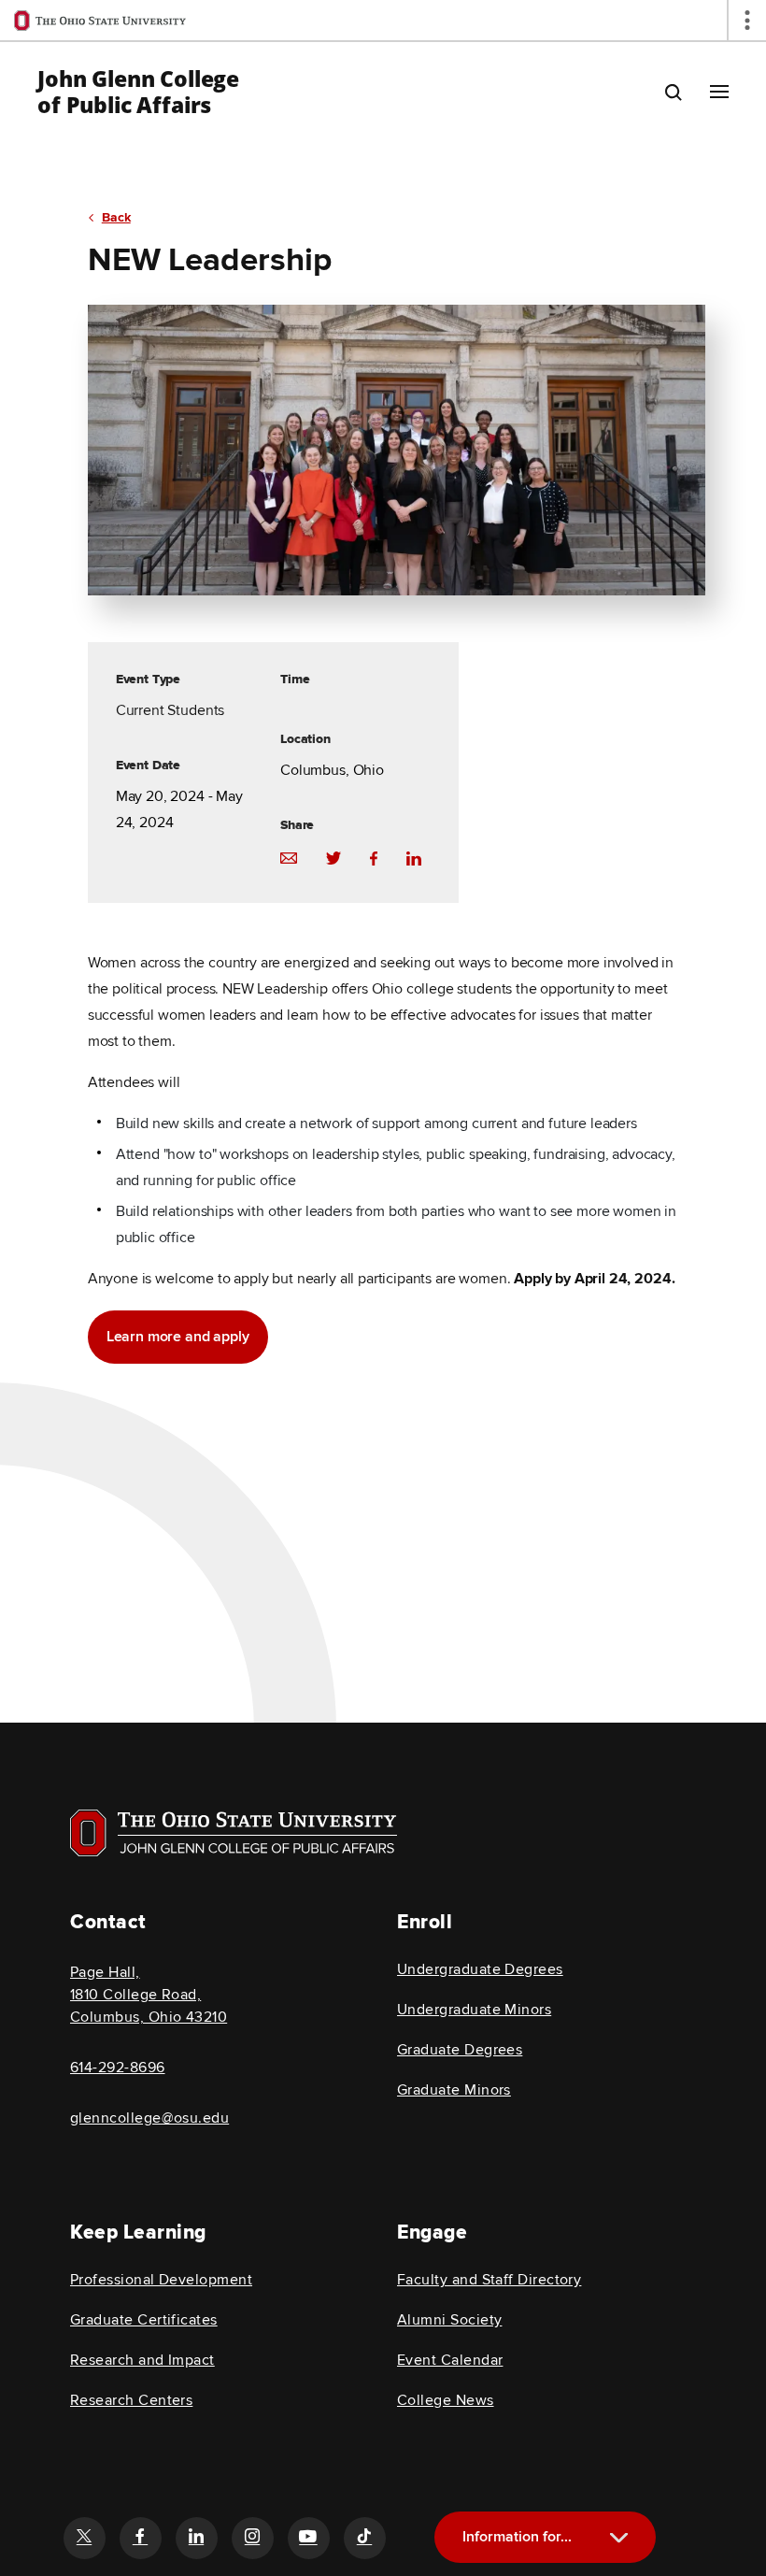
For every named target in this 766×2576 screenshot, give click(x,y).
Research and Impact (142, 2360)
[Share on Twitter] (333, 857)
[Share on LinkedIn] (414, 857)
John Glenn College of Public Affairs (138, 92)
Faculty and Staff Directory (489, 2280)
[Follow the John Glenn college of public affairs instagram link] (252, 2538)
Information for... (517, 2537)
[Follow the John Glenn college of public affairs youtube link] (308, 2538)
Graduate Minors (454, 2090)
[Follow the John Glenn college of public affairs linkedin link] (196, 2538)
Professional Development (161, 2280)
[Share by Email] (289, 857)
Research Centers (131, 2400)
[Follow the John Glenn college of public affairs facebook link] (140, 2538)
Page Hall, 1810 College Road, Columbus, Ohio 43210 (149, 1995)
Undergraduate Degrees (480, 1969)
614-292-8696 (118, 2068)
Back (116, 217)
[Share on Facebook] (374, 857)
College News (446, 2400)
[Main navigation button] (719, 92)
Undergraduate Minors (474, 2010)
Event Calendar (450, 2360)
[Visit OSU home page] (234, 1833)
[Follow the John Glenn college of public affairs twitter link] (84, 2538)
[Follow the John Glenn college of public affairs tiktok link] (364, 2538)
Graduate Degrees (460, 2050)
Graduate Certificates (144, 2320)
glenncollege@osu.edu (149, 2118)
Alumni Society (449, 2320)
